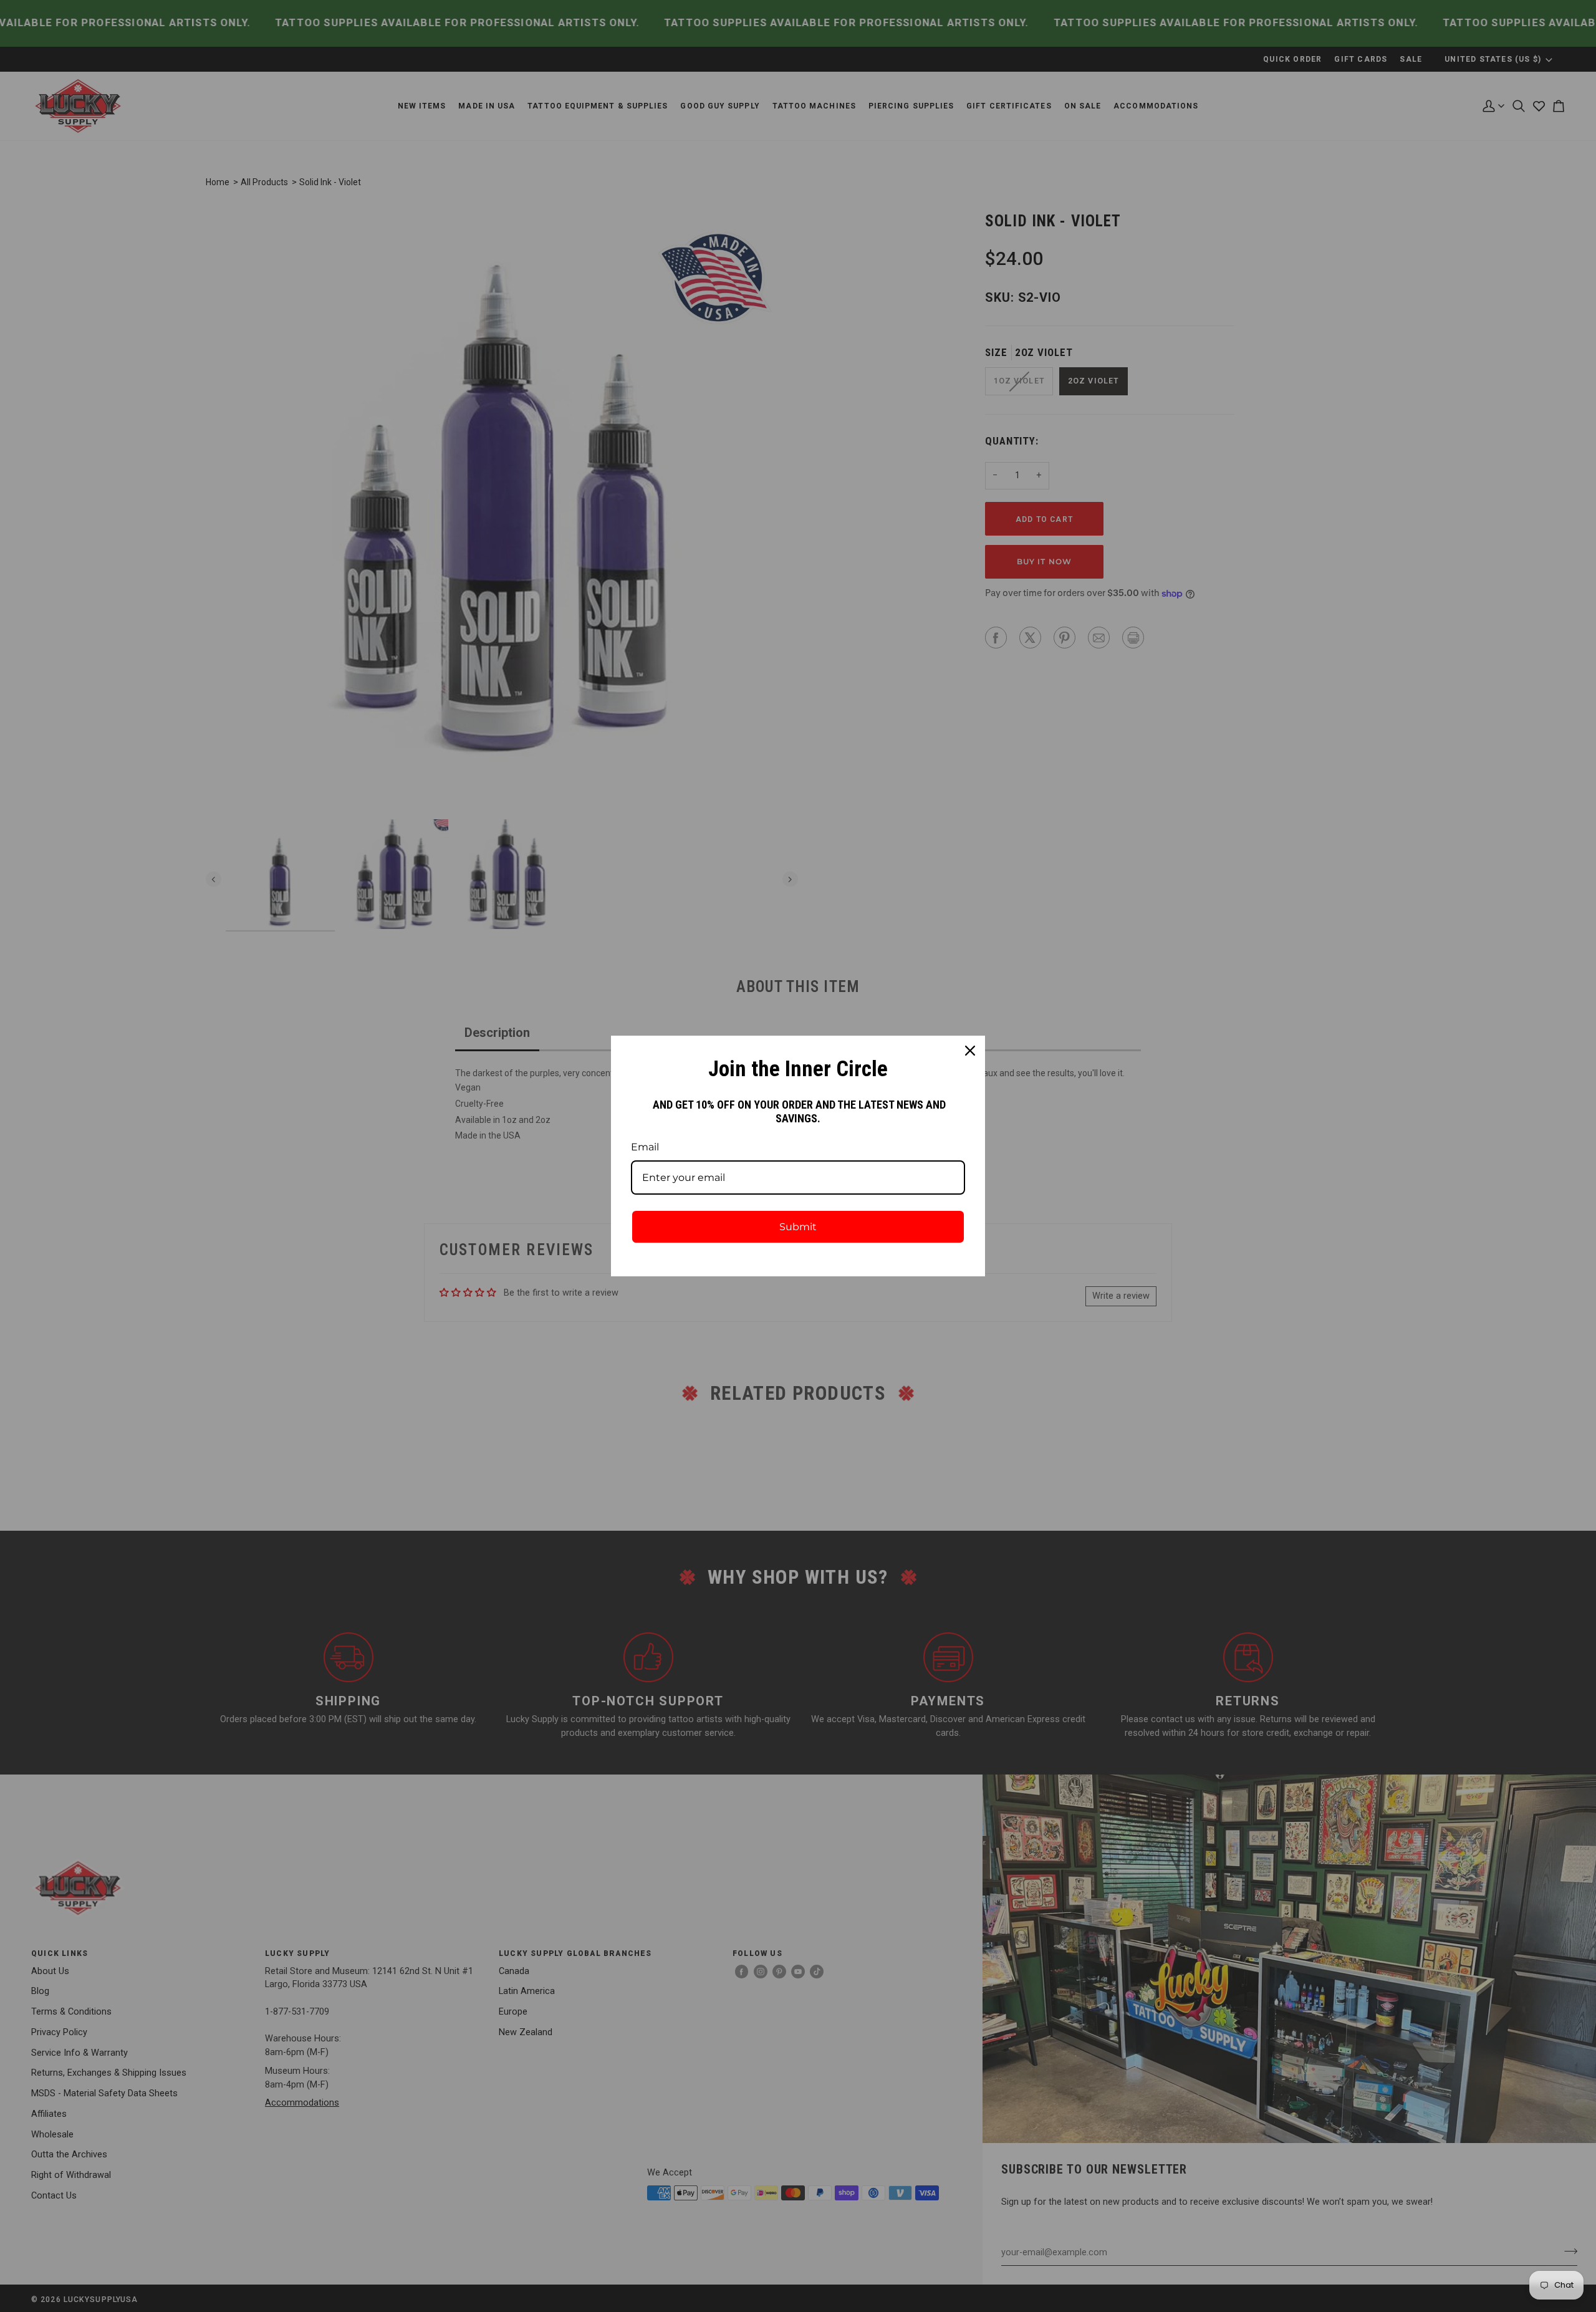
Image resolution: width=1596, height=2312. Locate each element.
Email (645, 1147)
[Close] (970, 1051)
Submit (798, 1227)
